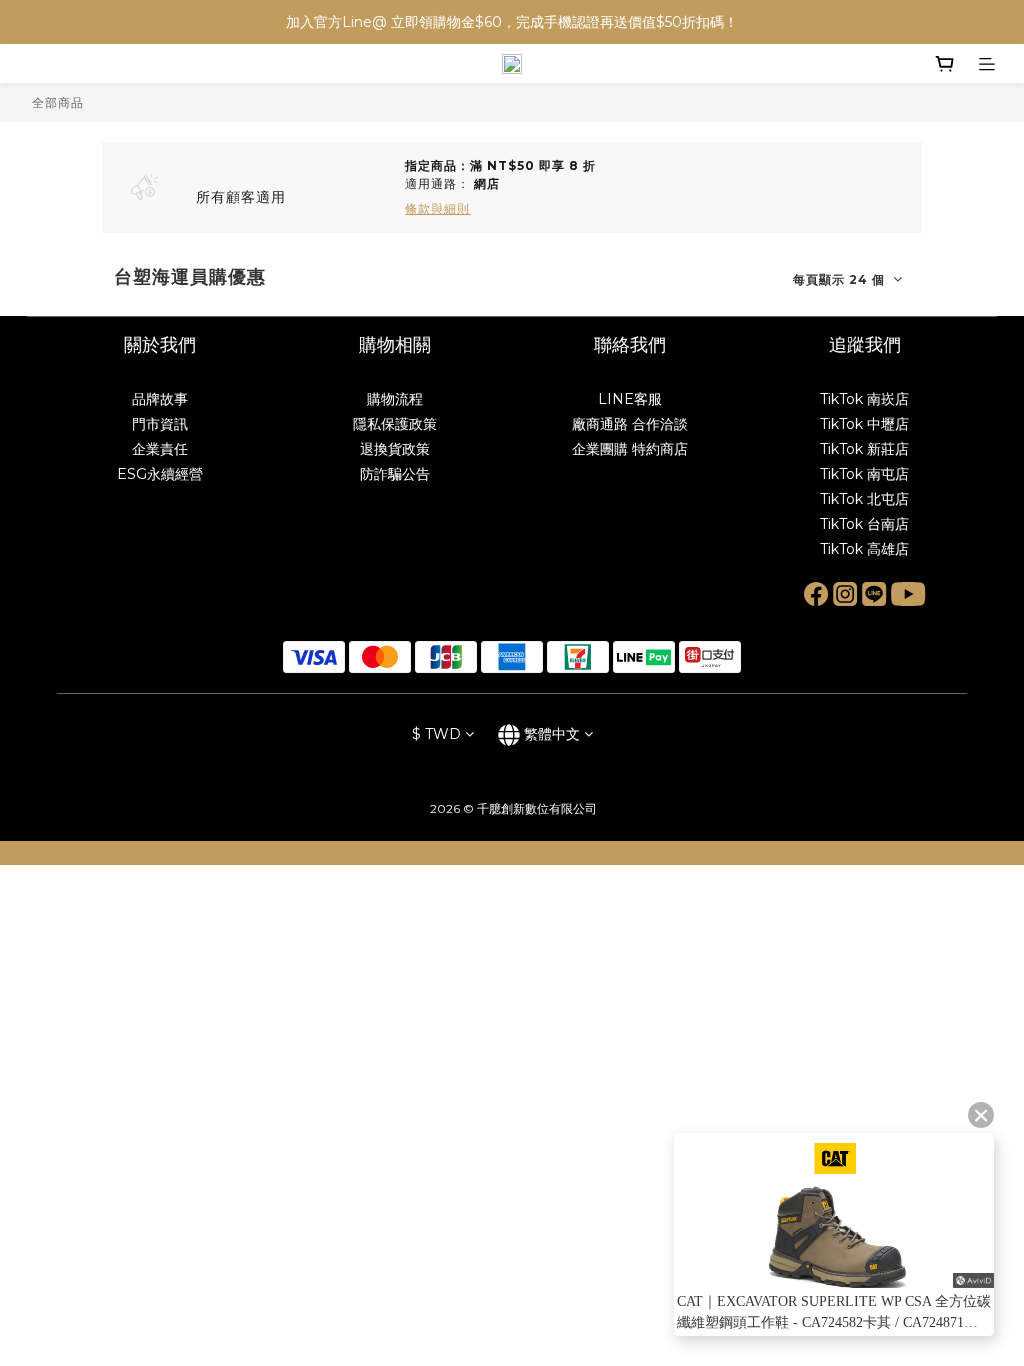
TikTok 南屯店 (864, 474)
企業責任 (160, 449)
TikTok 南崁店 (864, 399)
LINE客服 (630, 399)
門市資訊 (160, 424)
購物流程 (395, 399)
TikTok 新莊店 (864, 449)
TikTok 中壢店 (864, 424)
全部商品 (58, 102)
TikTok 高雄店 (864, 549)
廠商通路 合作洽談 (630, 424)
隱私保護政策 (395, 424)
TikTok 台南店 (864, 524)
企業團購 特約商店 (630, 449)
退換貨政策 (395, 449)
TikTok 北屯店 (864, 499)
